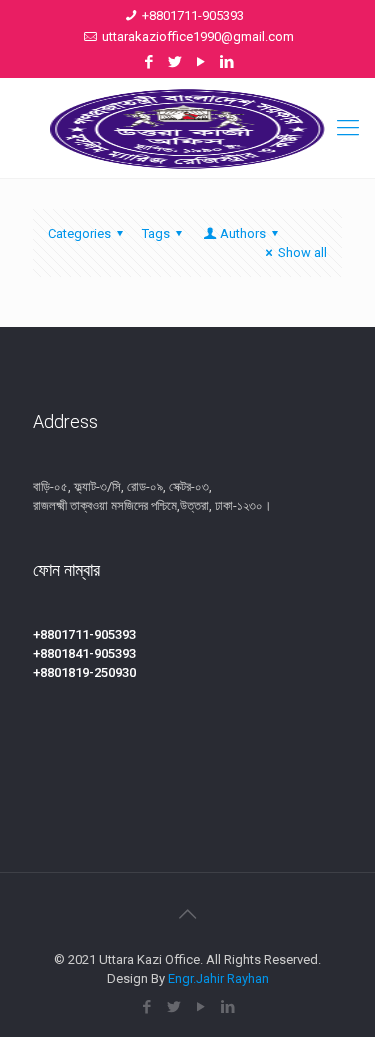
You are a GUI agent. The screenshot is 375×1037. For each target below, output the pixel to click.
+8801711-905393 (193, 15)
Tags (156, 233)
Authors (243, 233)
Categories (79, 233)
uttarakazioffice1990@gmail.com (198, 36)
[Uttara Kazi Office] (187, 128)
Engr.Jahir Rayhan (218, 978)
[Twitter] (174, 62)
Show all (302, 252)
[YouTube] (200, 62)
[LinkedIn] (226, 62)
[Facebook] (148, 62)
